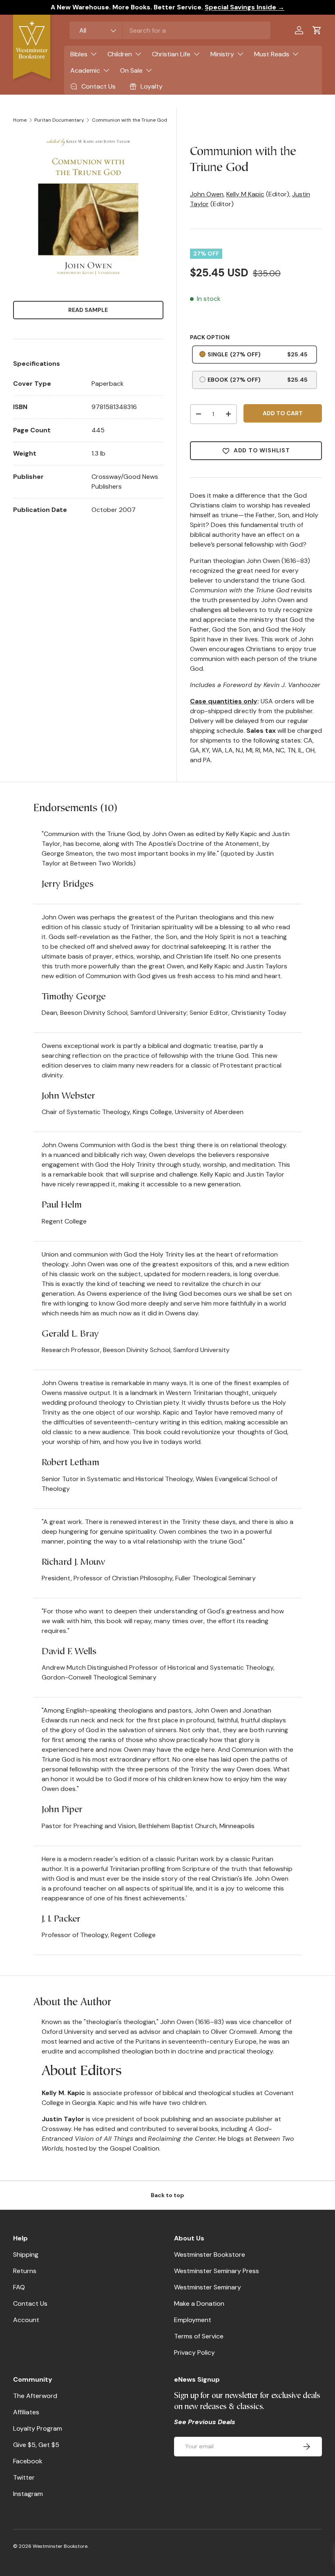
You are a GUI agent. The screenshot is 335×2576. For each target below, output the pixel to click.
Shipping (26, 2255)
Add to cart (283, 413)
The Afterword (35, 2396)
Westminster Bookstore (210, 2255)
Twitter (24, 2477)
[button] (317, 30)
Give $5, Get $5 (36, 2445)
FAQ (19, 2287)
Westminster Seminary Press (217, 2271)
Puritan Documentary (59, 120)
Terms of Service (199, 2336)
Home (20, 120)
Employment (193, 2320)
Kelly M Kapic (245, 194)
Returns (25, 2271)
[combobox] (170, 30)
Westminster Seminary (208, 2287)
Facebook (28, 2461)
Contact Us (30, 2303)
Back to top (167, 2195)
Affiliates (26, 2412)
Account (26, 2320)
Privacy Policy (194, 2352)
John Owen (207, 194)
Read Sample (88, 310)
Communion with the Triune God (130, 120)
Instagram (28, 2494)
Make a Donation (199, 2303)
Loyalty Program (38, 2428)
